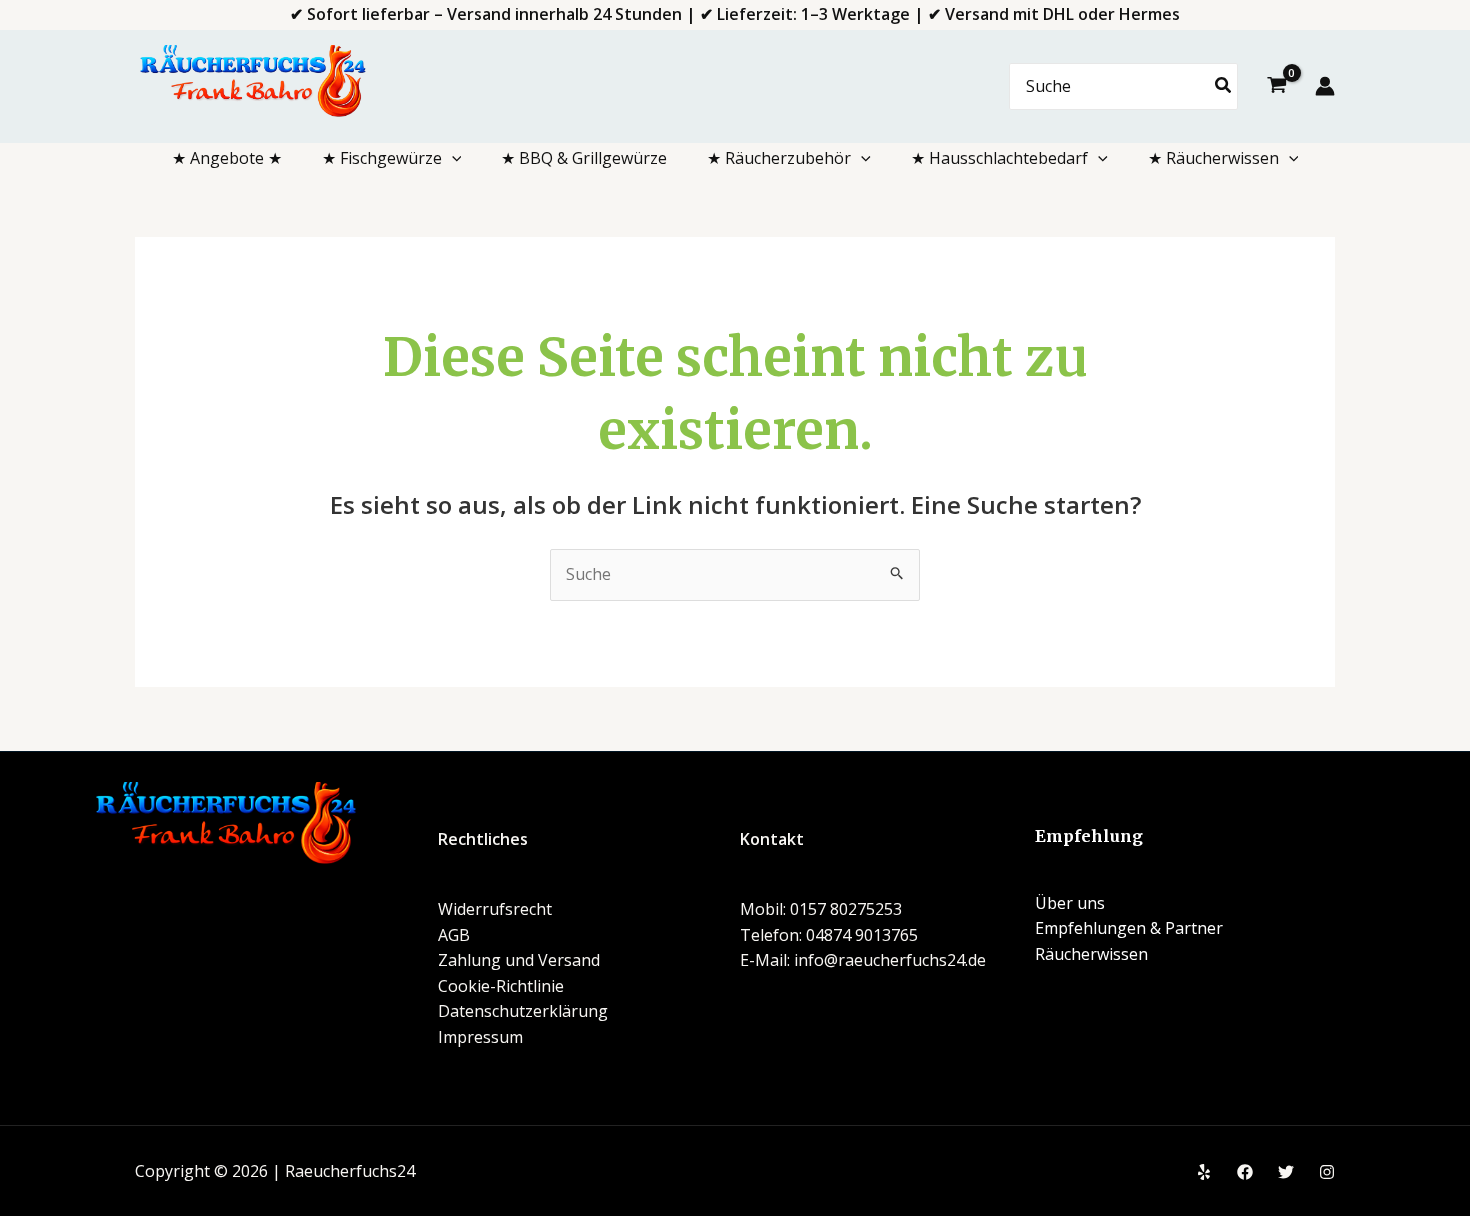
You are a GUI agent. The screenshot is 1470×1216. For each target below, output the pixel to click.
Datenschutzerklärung (523, 1011)
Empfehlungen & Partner (1129, 928)
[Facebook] (1245, 1172)
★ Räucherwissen (1213, 158)
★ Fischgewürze (382, 158)
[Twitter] (1286, 1172)
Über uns (1070, 903)
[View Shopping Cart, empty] (1276, 87)
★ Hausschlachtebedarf (999, 158)
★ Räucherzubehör (779, 158)
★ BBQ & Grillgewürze (584, 158)
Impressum (480, 1037)
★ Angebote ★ (227, 158)
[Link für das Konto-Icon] (1325, 86)
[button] (452, 158)
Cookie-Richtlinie (501, 986)
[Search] (1224, 86)
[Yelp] (1204, 1172)
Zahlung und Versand (519, 960)
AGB (454, 935)
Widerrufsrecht (495, 909)
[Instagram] (1327, 1172)
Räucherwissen (1091, 954)
